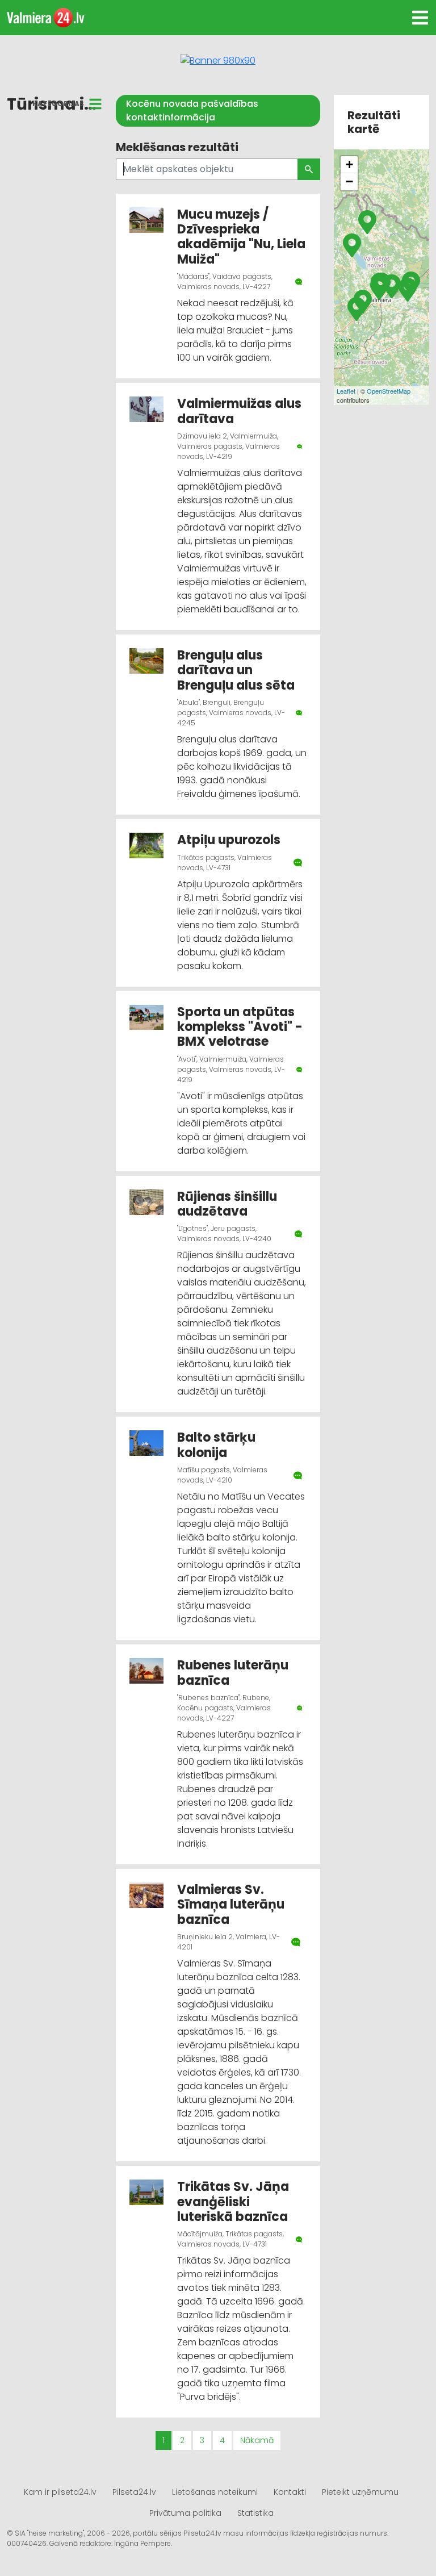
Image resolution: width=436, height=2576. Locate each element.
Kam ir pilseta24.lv (60, 2492)
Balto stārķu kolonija (216, 1445)
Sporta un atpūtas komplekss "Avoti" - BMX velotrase (240, 1027)
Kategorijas (58, 104)
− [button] (349, 181)
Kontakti (290, 2492)
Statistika (255, 2513)
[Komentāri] (299, 282)
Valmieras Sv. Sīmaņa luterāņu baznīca (231, 1905)
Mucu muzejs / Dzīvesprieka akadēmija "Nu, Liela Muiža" (241, 237)
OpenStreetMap (389, 391)
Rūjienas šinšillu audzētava (227, 1204)
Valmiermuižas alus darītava (239, 411)
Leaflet (346, 391)
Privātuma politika (185, 2513)
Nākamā (257, 2440)
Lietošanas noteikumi (215, 2492)
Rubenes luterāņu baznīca (233, 1673)
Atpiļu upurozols (229, 840)
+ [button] (349, 164)
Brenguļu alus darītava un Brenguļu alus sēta (236, 670)
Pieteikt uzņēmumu (360, 2492)
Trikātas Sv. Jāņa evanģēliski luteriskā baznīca (233, 2202)
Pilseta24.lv (134, 2492)
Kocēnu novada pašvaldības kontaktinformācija (192, 110)
